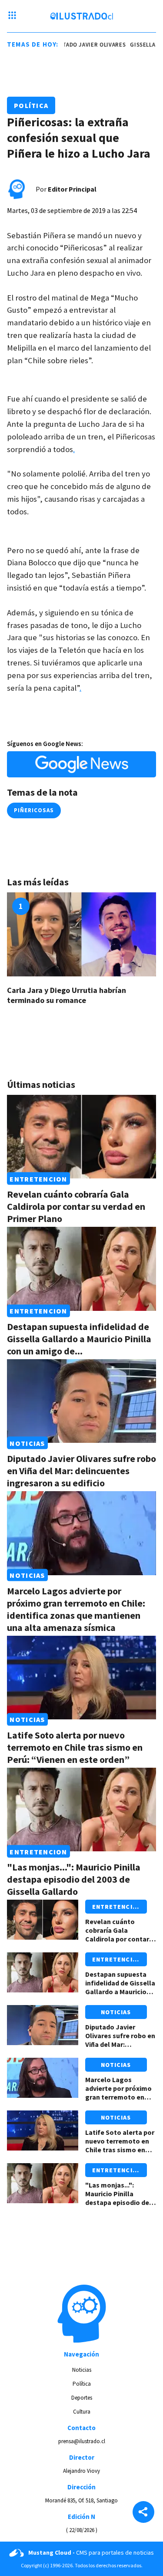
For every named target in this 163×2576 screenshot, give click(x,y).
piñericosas (34, 810)
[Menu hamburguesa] (12, 16)
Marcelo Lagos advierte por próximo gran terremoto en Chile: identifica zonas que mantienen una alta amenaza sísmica (76, 1609)
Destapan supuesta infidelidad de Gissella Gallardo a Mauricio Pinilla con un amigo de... (79, 1339)
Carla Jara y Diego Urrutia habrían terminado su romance (67, 995)
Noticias (27, 1443)
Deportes (82, 2398)
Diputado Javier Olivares (81, 45)
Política (31, 105)
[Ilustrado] (81, 16)
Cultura (82, 2412)
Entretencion (38, 1178)
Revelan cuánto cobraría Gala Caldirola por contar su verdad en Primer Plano (76, 1206)
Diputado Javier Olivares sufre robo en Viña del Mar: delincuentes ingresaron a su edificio (81, 1471)
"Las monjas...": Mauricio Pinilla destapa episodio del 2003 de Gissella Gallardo (74, 1879)
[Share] (143, 2513)
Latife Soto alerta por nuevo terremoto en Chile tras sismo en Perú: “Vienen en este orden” (75, 1747)
